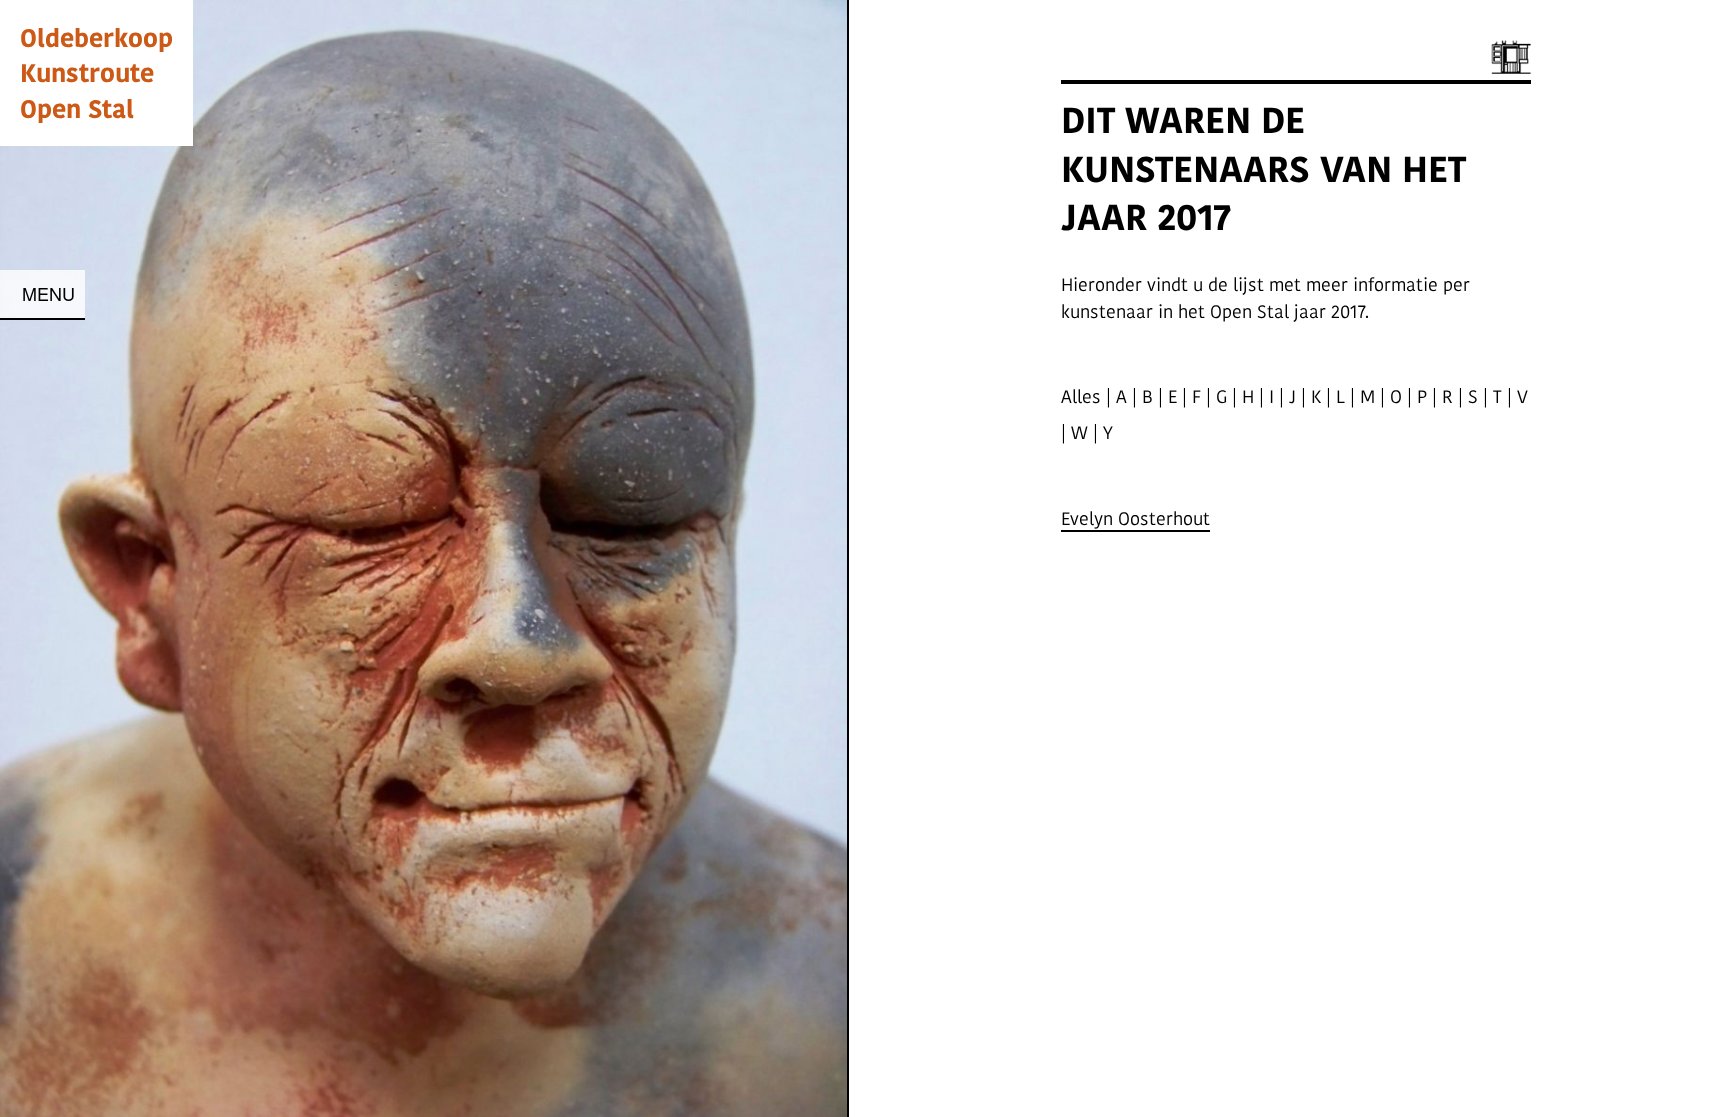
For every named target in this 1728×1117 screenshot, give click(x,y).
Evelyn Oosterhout (1135, 518)
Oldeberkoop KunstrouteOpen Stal (96, 72)
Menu (48, 293)
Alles (1081, 396)
